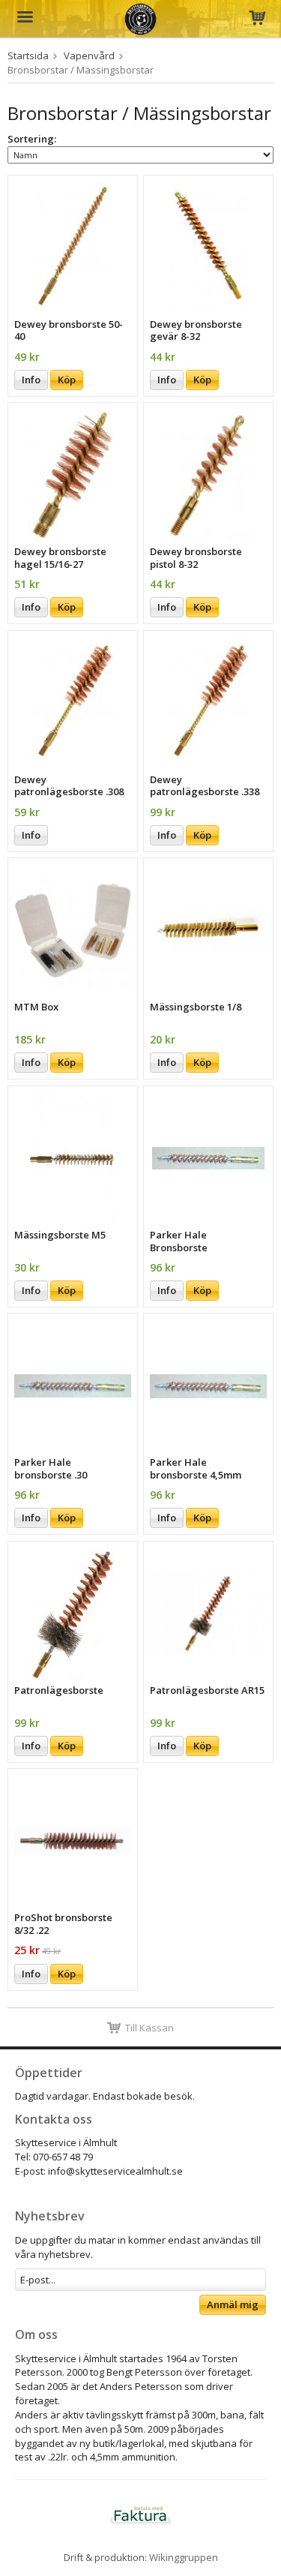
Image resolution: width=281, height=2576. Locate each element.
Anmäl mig (233, 2304)
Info (31, 380)
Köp (67, 380)
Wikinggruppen (184, 2557)
